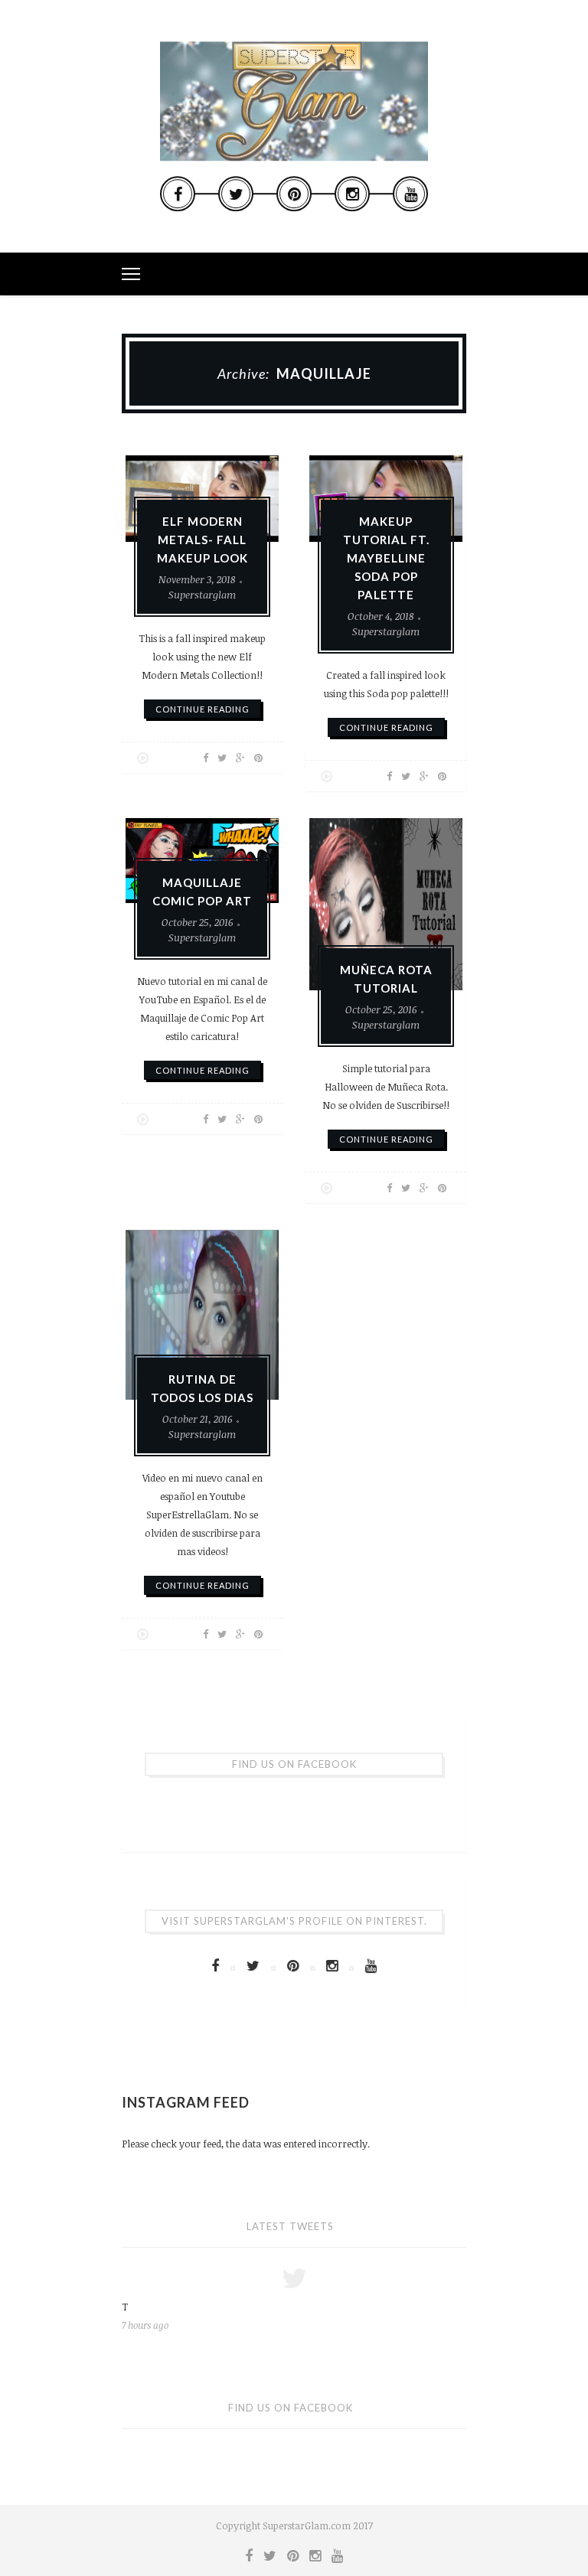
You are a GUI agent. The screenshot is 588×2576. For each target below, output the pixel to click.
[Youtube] (410, 194)
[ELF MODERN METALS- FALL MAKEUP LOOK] (202, 499)
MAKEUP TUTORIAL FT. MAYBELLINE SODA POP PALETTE (386, 558)
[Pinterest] (294, 194)
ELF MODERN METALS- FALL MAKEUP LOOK (203, 540)
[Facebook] (178, 194)
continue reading (203, 709)
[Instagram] (352, 194)
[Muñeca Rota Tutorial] (386, 904)
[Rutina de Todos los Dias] (202, 1315)
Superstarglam (202, 595)
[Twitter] (236, 194)
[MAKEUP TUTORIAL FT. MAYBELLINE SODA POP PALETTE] (386, 499)
